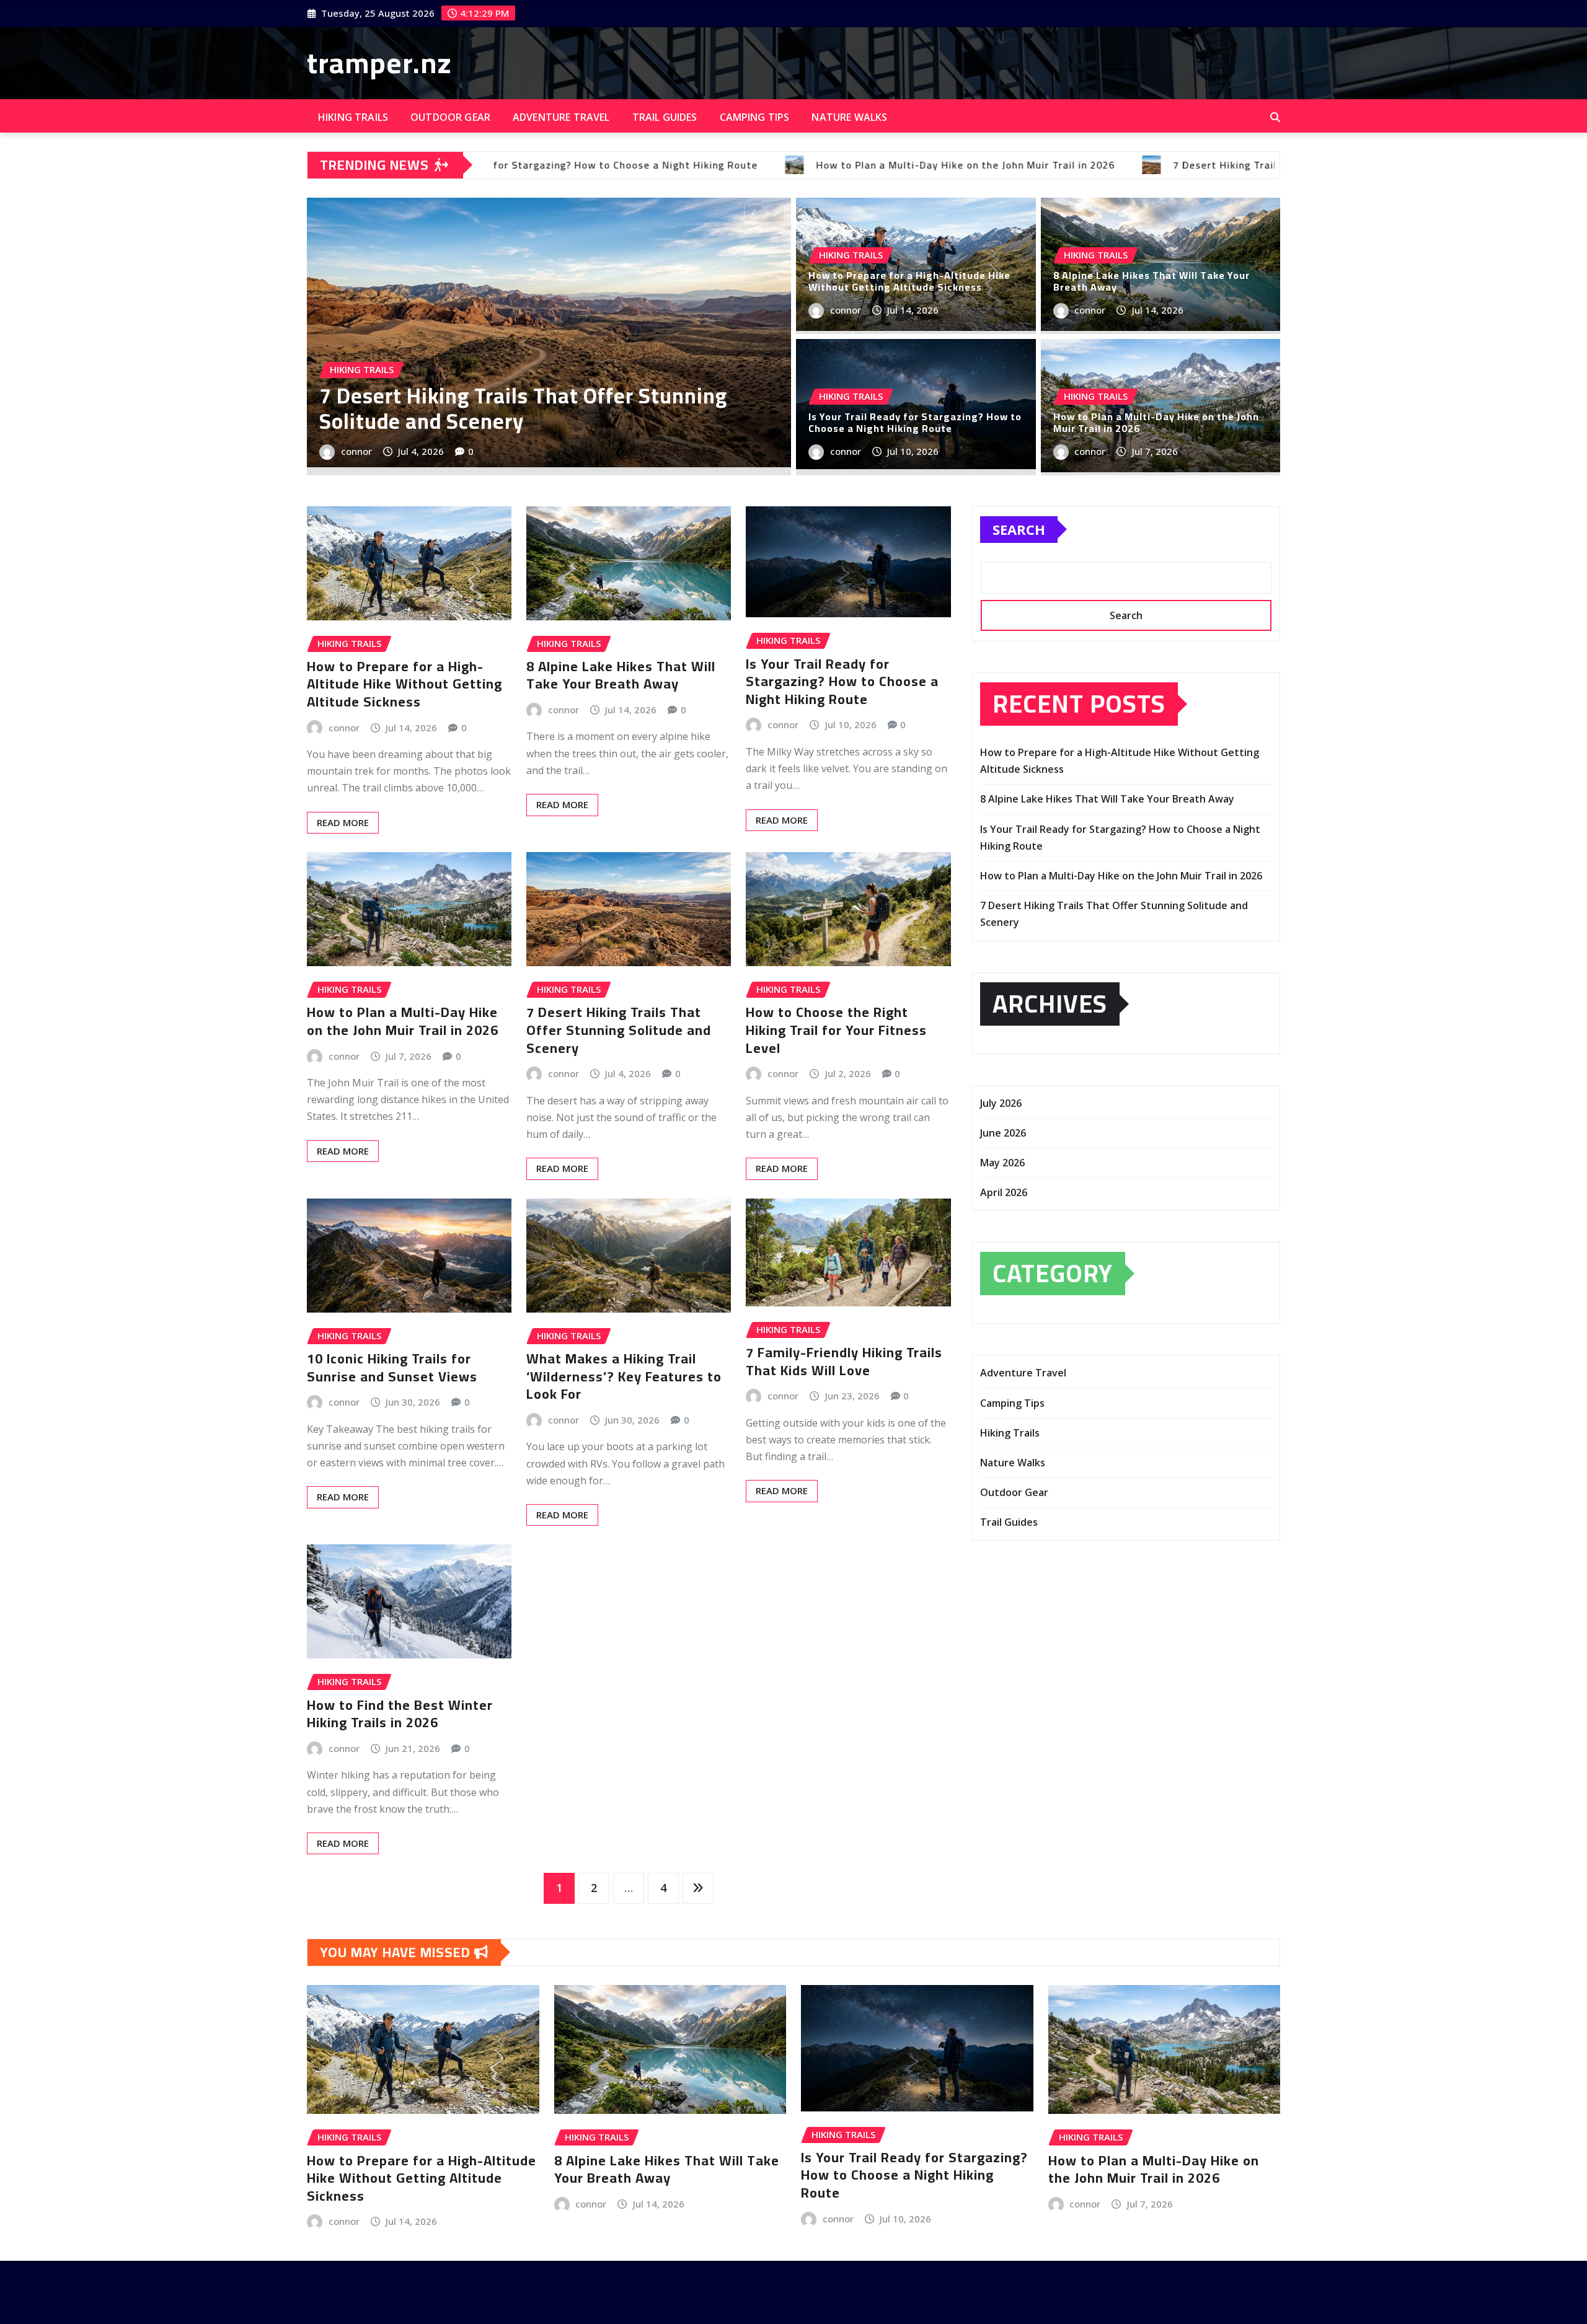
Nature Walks (849, 117)
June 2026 (1003, 1133)
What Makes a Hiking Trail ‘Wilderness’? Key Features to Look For (624, 1376)
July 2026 (1001, 1103)
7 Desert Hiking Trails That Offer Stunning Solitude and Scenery (619, 1030)
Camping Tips (755, 117)
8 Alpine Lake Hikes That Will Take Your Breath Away (480, 408)
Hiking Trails (353, 117)
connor (774, 451)
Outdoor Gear (450, 117)
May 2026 (1002, 1163)
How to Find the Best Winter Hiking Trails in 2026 (400, 1714)
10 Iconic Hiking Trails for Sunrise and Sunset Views (392, 1367)
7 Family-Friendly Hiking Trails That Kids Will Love (844, 1361)
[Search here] (1275, 117)
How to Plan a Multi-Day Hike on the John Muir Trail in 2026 (1156, 422)
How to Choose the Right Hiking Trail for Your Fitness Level (836, 1030)
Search (1019, 529)
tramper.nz (379, 63)
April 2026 (1004, 1192)
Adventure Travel (561, 117)
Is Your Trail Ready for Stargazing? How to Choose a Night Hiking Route (915, 422)
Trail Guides (665, 117)
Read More (343, 822)
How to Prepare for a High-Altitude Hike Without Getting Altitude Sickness (909, 281)
